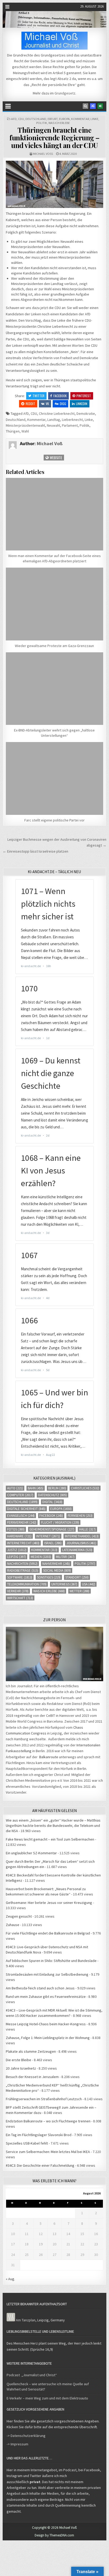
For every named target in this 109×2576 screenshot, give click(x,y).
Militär (65, 1557)
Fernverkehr (22, 1522)
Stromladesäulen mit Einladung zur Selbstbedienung (47, 1974)
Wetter (80, 1591)
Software (20, 1577)
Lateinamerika (77, 1550)
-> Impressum (17, 2444)
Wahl (25, 431)
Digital (52, 1502)
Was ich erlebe (59, 123)
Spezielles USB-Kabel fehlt (27, 2143)
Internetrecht (23, 1543)
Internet (48, 1536)
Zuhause (13, 1925)
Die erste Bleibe (19, 2060)
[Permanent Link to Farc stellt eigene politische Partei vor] (54, 778)
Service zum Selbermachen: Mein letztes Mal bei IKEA (48, 2152)
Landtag (54, 420)
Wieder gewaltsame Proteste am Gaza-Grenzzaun (54, 646)
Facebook (60, 396)
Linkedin (82, 404)
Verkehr (18, 1591)
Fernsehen (80, 1516)
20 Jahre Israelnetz (21, 2068)
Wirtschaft (20, 1598)
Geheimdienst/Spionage (52, 1529)
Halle (87, 1529)
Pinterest (84, 396)
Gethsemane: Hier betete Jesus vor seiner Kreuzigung (49, 1903)
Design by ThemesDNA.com (54, 2535)
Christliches (85, 1488)
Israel (53, 1543)
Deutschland (36, 119)
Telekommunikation (27, 1584)
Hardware (19, 1536)
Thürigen (13, 431)
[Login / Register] (100, 106)
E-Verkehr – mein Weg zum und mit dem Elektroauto (47, 2398)
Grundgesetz (65, 93)
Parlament (70, 425)
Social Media (57, 1570)
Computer (20, 1495)
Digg (63, 404)
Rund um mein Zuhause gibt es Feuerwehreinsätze (46, 1997)
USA (89, 1584)
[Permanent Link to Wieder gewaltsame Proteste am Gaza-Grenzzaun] (54, 604)
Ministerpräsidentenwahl (25, 425)
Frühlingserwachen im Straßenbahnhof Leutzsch (44, 2099)
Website (56, 457)
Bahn (36, 1488)
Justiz (17, 1550)
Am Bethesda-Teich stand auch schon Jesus (40, 1988)
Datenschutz (53, 1495)
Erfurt (53, 119)
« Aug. (10, 2279)
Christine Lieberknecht (57, 414)
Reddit (30, 404)
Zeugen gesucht (19, 1916)
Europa (64, 119)
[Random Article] (93, 106)
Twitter (38, 396)
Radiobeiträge (23, 1570)
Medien (41, 1557)
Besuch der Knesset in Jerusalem (32, 2077)
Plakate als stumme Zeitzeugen (31, 2051)
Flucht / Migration (60, 1522)
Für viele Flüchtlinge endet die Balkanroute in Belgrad (48, 1933)
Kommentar (80, 119)
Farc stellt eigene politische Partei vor (54, 820)
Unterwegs (64, 1584)
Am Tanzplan (26, 2320)
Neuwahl (53, 425)
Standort (77, 1577)
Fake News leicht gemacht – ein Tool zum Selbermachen (50, 1839)
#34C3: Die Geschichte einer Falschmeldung (40, 2165)
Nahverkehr (56, 1564)
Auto (15, 1488)
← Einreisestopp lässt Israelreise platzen (35, 851)
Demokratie (86, 414)
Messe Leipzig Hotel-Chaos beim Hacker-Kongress (46, 2024)
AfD (14, 119)
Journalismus (81, 1543)
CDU (21, 119)
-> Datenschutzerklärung (26, 2436)
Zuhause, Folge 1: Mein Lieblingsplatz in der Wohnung (48, 2038)
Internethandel (82, 1536)
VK (47, 404)
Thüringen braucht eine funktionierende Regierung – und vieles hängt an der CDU (54, 137)
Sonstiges (49, 1577)
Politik (42, 123)
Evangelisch (21, 1516)
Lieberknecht (72, 420)
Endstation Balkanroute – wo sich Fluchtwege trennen (48, 2121)
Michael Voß (43, 154)
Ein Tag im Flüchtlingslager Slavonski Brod (39, 2135)
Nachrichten (22, 1564)
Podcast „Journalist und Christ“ (32, 2375)
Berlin (57, 1488)
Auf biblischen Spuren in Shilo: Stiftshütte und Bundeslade (51, 1961)
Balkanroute (49, 1757)
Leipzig (17, 1557)
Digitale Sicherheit (26, 1509)
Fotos (16, 1529)
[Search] (85, 106)
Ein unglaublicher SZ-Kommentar (31, 1853)
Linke (94, 119)
